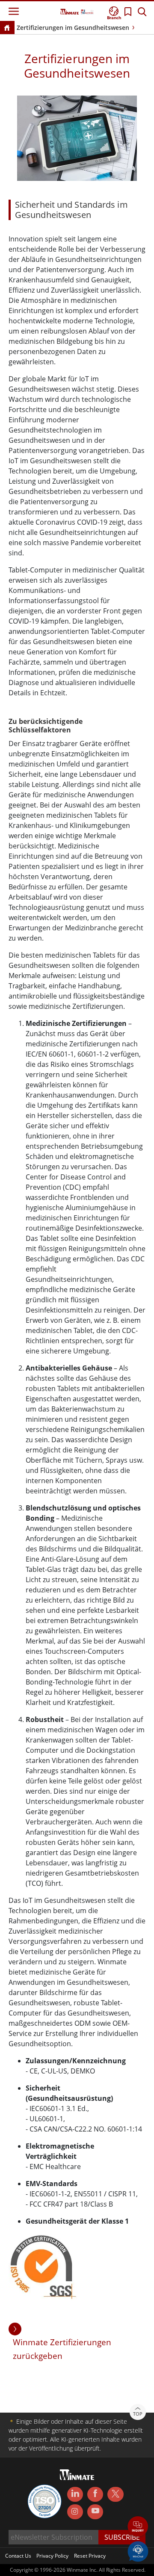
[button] (138, 2527)
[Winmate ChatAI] (138, 2551)
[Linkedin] (75, 2495)
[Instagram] (75, 2512)
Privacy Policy (52, 2556)
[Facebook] (95, 2495)
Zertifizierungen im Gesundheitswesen (73, 28)
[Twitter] (115, 2494)
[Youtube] (95, 2512)
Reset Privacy (90, 2556)
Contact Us (18, 2556)
